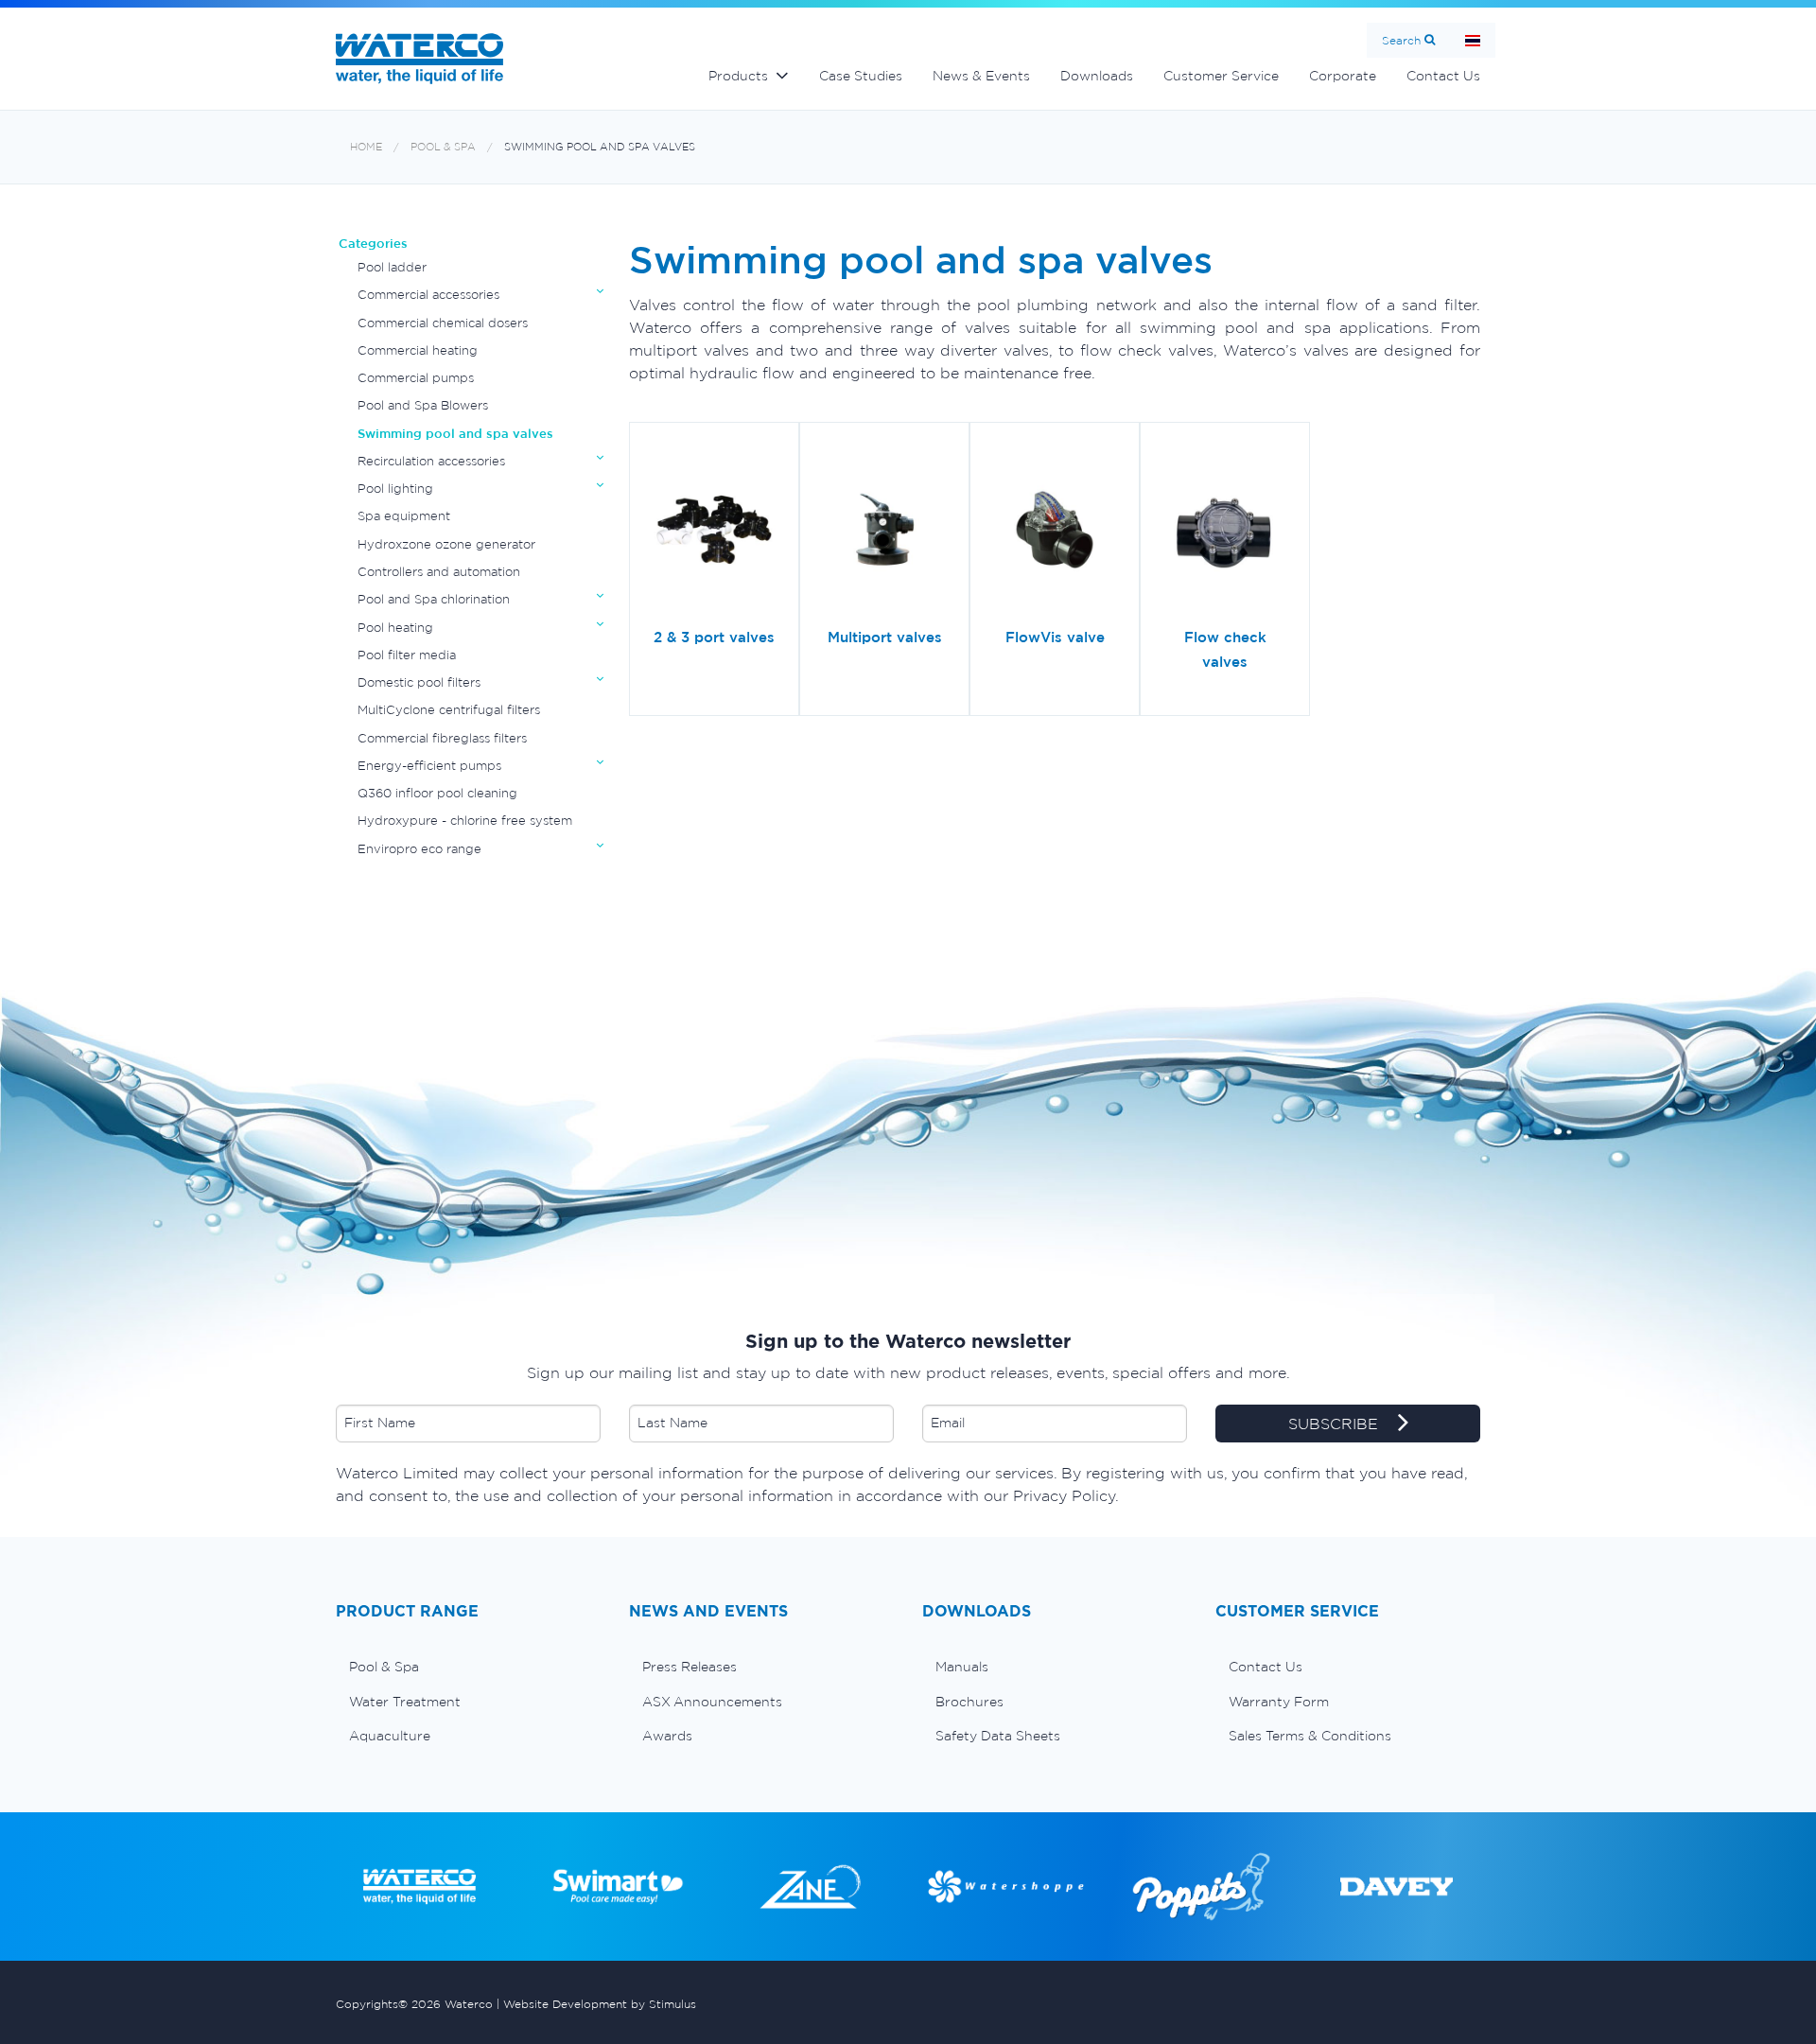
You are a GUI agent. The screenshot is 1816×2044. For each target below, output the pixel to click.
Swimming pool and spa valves (600, 147)
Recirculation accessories (431, 461)
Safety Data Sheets (998, 1736)
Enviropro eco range (419, 849)
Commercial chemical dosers (443, 323)
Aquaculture (390, 1736)
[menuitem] (468, 1667)
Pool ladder (392, 267)
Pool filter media (407, 655)
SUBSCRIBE (1336, 1424)
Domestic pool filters (419, 682)
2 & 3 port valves (714, 637)
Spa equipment (404, 516)
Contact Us (1443, 76)
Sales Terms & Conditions (1310, 1736)
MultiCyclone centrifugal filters (449, 710)
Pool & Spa (443, 147)
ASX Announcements (712, 1702)
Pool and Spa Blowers (423, 405)
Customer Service (1221, 76)
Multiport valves (885, 637)
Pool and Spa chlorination (434, 599)
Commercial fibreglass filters (442, 738)
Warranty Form (1279, 1702)
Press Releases (690, 1667)
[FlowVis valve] (1055, 532)
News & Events (981, 76)
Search (1401, 40)
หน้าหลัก (1473, 40)
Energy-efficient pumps (429, 766)
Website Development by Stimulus (600, 2004)
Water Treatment (405, 1702)
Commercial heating (418, 350)
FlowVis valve (1055, 637)
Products (738, 76)
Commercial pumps (416, 378)
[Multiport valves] (884, 532)
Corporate (1343, 76)
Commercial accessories (428, 295)
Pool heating (395, 628)
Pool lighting (395, 489)
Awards (667, 1736)
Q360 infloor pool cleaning (437, 793)
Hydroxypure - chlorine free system (465, 821)
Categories (373, 244)
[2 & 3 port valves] (714, 532)
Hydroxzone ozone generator (446, 544)
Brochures (969, 1702)
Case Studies (861, 76)
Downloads (1097, 76)
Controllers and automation (439, 572)
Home (366, 147)
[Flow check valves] (1225, 532)
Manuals (962, 1667)
